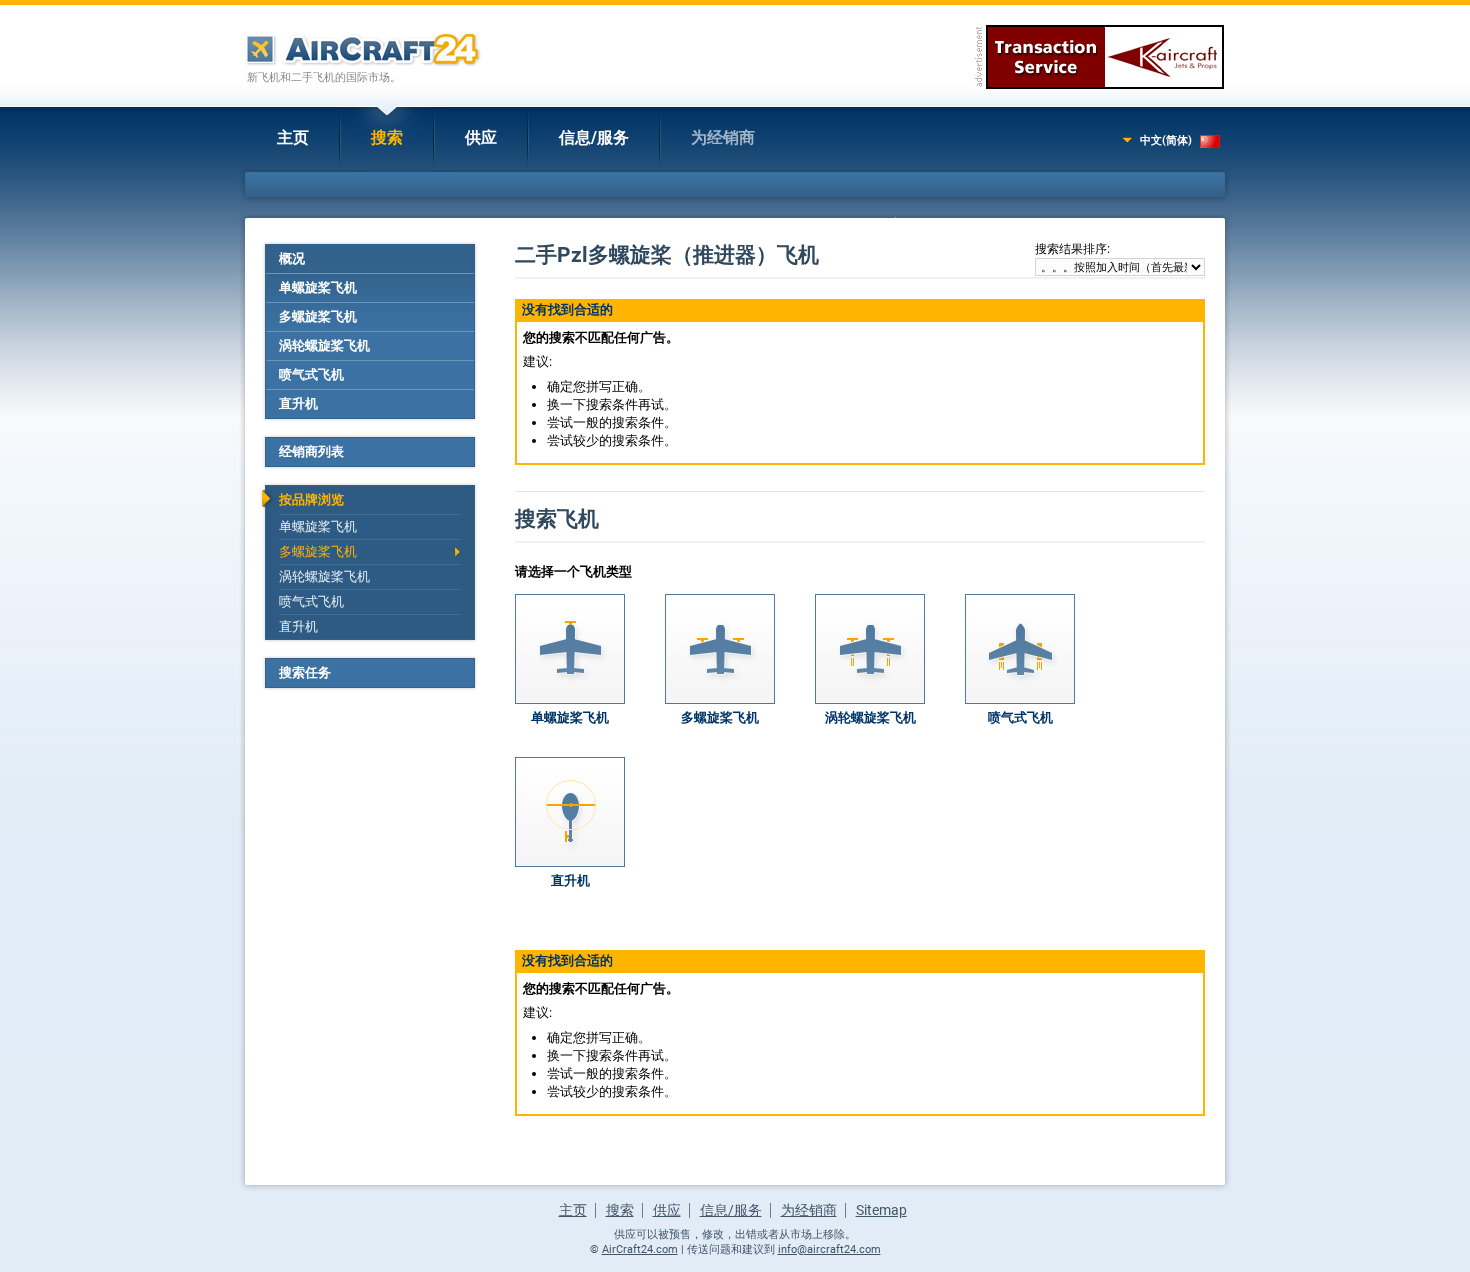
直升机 (298, 403)
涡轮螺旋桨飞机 (324, 345)
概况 (292, 258)
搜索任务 (305, 672)
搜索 (387, 137)
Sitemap (881, 1210)
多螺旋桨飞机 (318, 316)
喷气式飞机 (311, 374)
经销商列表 (311, 451)
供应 (481, 137)
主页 (293, 137)
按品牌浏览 (311, 499)
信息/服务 (594, 137)
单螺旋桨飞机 (318, 287)
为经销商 (723, 137)
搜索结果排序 (1071, 249)
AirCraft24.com (640, 1249)
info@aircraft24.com (829, 1249)
